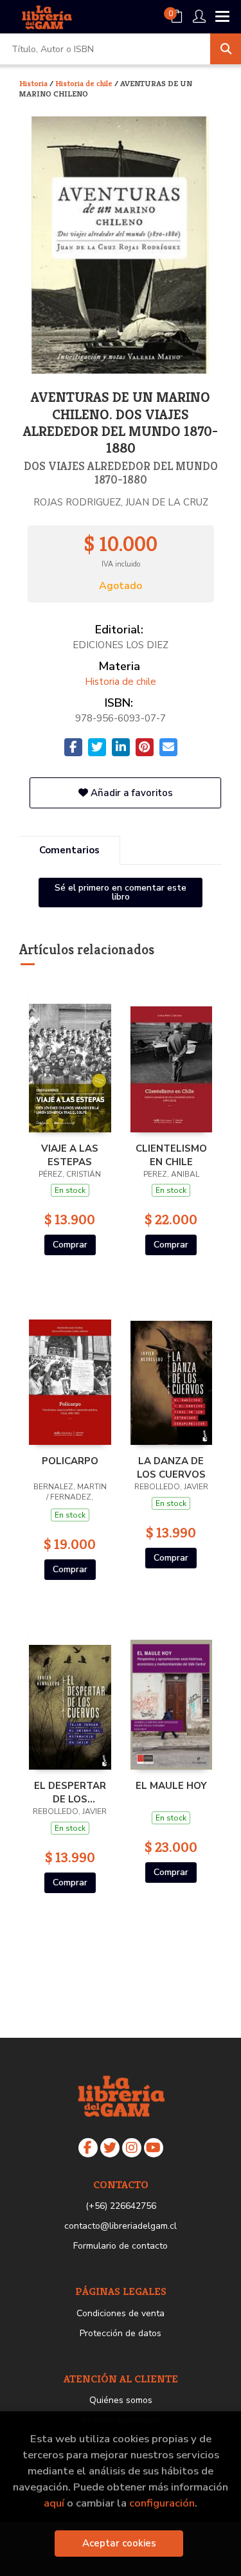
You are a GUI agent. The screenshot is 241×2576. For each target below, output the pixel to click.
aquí (54, 2503)
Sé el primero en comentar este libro (121, 892)
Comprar (70, 1245)
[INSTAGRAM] (132, 2148)
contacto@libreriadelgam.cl (121, 2226)
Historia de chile (85, 83)
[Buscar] (226, 49)
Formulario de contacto (121, 2246)
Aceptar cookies (119, 2543)
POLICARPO (70, 1461)
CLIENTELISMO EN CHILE (171, 1155)
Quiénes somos (121, 2400)
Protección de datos (121, 2333)
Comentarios (69, 850)
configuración (162, 2503)
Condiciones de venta (121, 2313)
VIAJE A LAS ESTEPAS (70, 1155)
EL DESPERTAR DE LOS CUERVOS (70, 1792)
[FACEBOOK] (88, 2148)
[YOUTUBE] (154, 2148)
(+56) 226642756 (121, 2206)
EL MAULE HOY (171, 1786)
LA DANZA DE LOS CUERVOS (171, 1467)
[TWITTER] (110, 2148)
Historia (34, 83)
